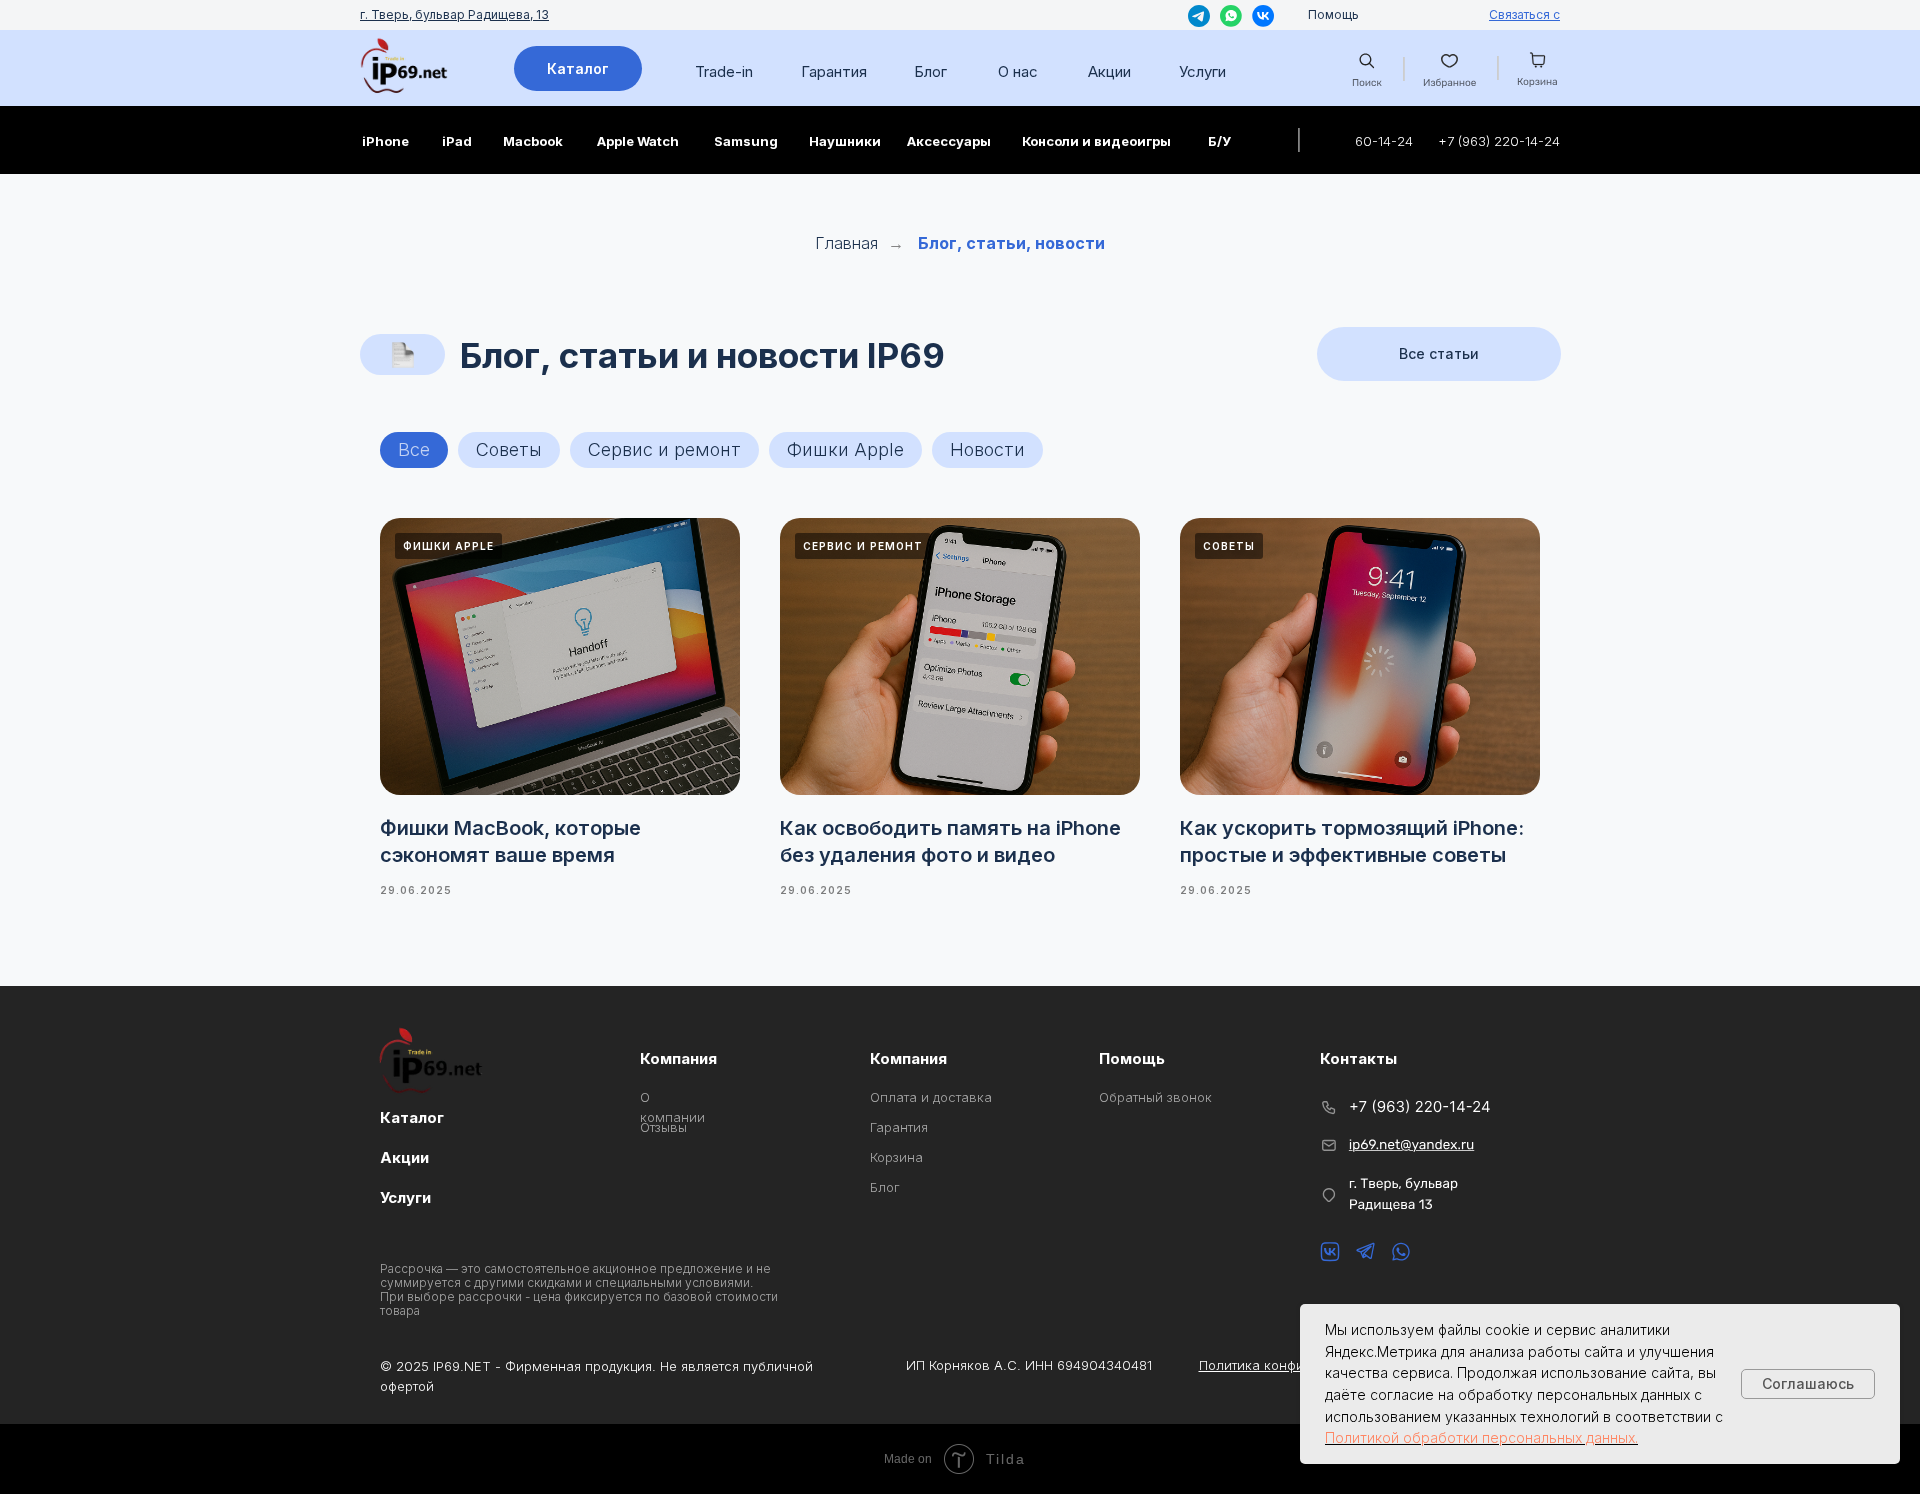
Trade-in (724, 71)
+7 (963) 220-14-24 (1499, 141)
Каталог (412, 1117)
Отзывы (663, 1127)
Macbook (533, 141)
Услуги (1202, 71)
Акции (1109, 71)
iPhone (385, 141)
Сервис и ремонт (664, 449)
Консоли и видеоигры (1096, 141)
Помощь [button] (1333, 14)
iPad (457, 141)
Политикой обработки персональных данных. (1481, 1437)
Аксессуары (949, 141)
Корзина (896, 1157)
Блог (930, 71)
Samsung (746, 141)
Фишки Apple (845, 449)
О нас (1018, 71)
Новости (987, 449)
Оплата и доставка (931, 1097)
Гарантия (834, 71)
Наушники (845, 141)
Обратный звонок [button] (1155, 1097)
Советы (509, 449)
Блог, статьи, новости (1011, 243)
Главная (846, 243)
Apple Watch (638, 141)
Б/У (1219, 141)
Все (414, 449)
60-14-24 (1384, 141)
